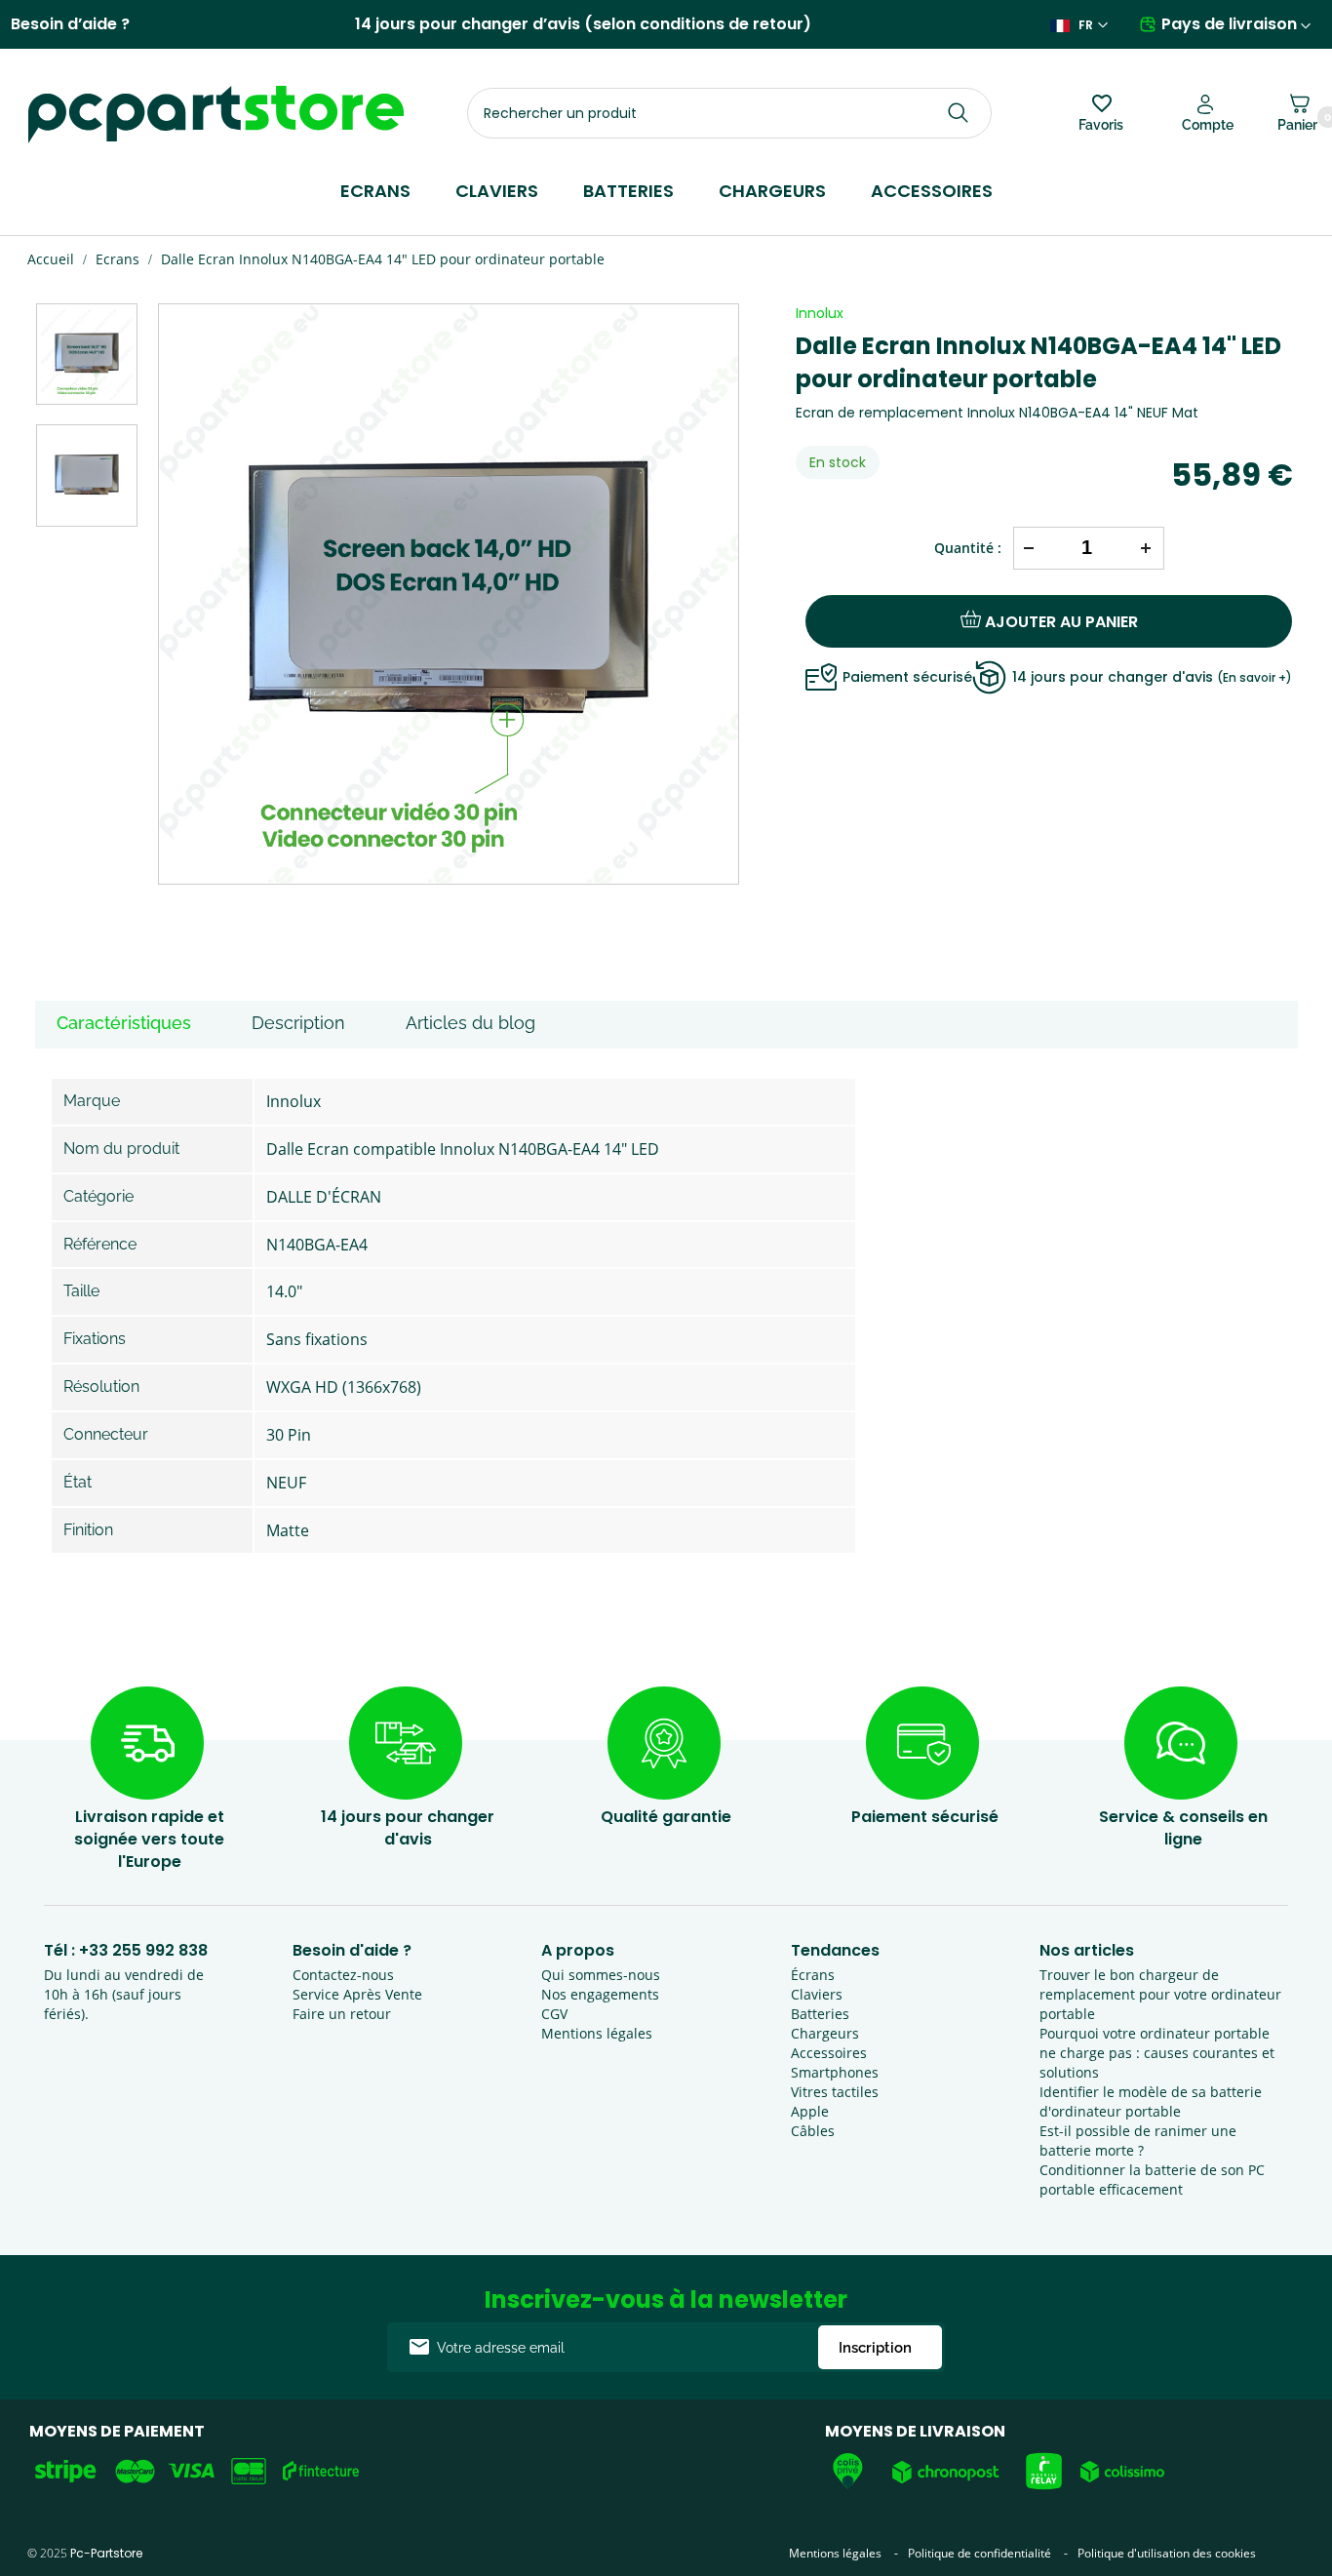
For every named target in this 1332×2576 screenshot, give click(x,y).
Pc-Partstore (106, 2553)
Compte (1208, 125)
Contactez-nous (343, 1975)
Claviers (497, 191)
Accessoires (932, 191)
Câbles (813, 2131)
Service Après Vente (357, 1994)
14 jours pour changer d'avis (1152, 677)
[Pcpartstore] (216, 115)
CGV (554, 2014)
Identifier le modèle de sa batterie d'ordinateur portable (1151, 2101)
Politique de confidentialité (979, 2553)
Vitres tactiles (835, 2092)
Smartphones (835, 2072)
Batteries (628, 191)
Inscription (875, 2348)
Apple (810, 2111)
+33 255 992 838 (143, 1950)
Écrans (813, 1975)
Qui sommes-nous (601, 1975)
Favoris (1101, 125)
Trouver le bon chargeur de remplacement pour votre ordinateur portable (1160, 1994)
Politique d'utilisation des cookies (1167, 2553)
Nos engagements (600, 1994)
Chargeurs (772, 191)
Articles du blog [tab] (470, 1023)
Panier (1297, 121)
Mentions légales (597, 2033)
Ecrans (375, 191)
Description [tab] (298, 1023)
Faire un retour (342, 2014)
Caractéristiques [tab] (124, 1023)
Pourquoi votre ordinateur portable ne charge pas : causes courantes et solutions (1157, 2053)
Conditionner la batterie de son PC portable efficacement (1152, 2180)
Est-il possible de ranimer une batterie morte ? (1138, 2140)
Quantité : (968, 548)
